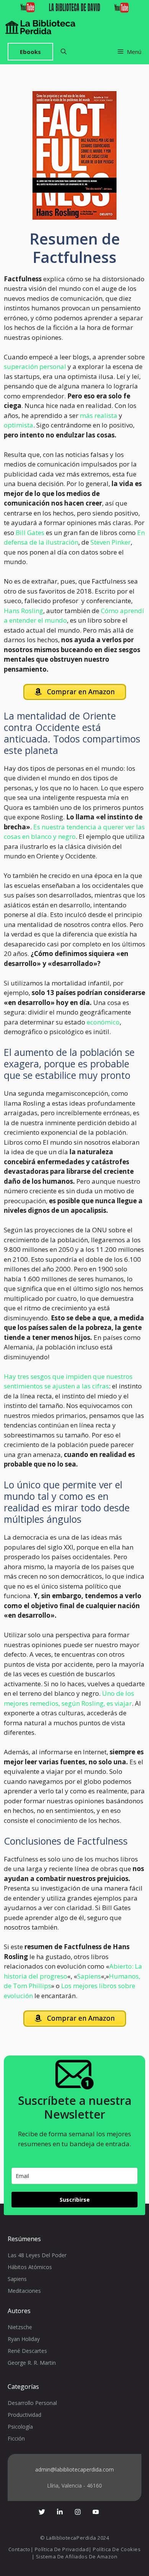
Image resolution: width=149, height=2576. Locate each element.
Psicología (20, 2427)
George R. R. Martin (32, 2363)
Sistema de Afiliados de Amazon (77, 2556)
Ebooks (30, 52)
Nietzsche (20, 2327)
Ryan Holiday (24, 2339)
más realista (99, 415)
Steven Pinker (111, 542)
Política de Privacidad (62, 2549)
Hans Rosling (23, 611)
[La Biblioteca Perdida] (40, 27)
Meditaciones (24, 2291)
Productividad (24, 2415)
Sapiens (89, 1976)
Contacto (19, 2549)
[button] (64, 52)
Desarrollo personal (32, 2403)
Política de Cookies (117, 2549)
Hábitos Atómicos (30, 2267)
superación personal (35, 366)
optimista (19, 425)
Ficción (16, 2438)
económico (103, 1022)
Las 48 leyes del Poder (37, 2255)
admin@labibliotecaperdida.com (74, 2469)
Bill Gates (30, 533)
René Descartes (27, 2351)
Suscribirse (75, 2200)
